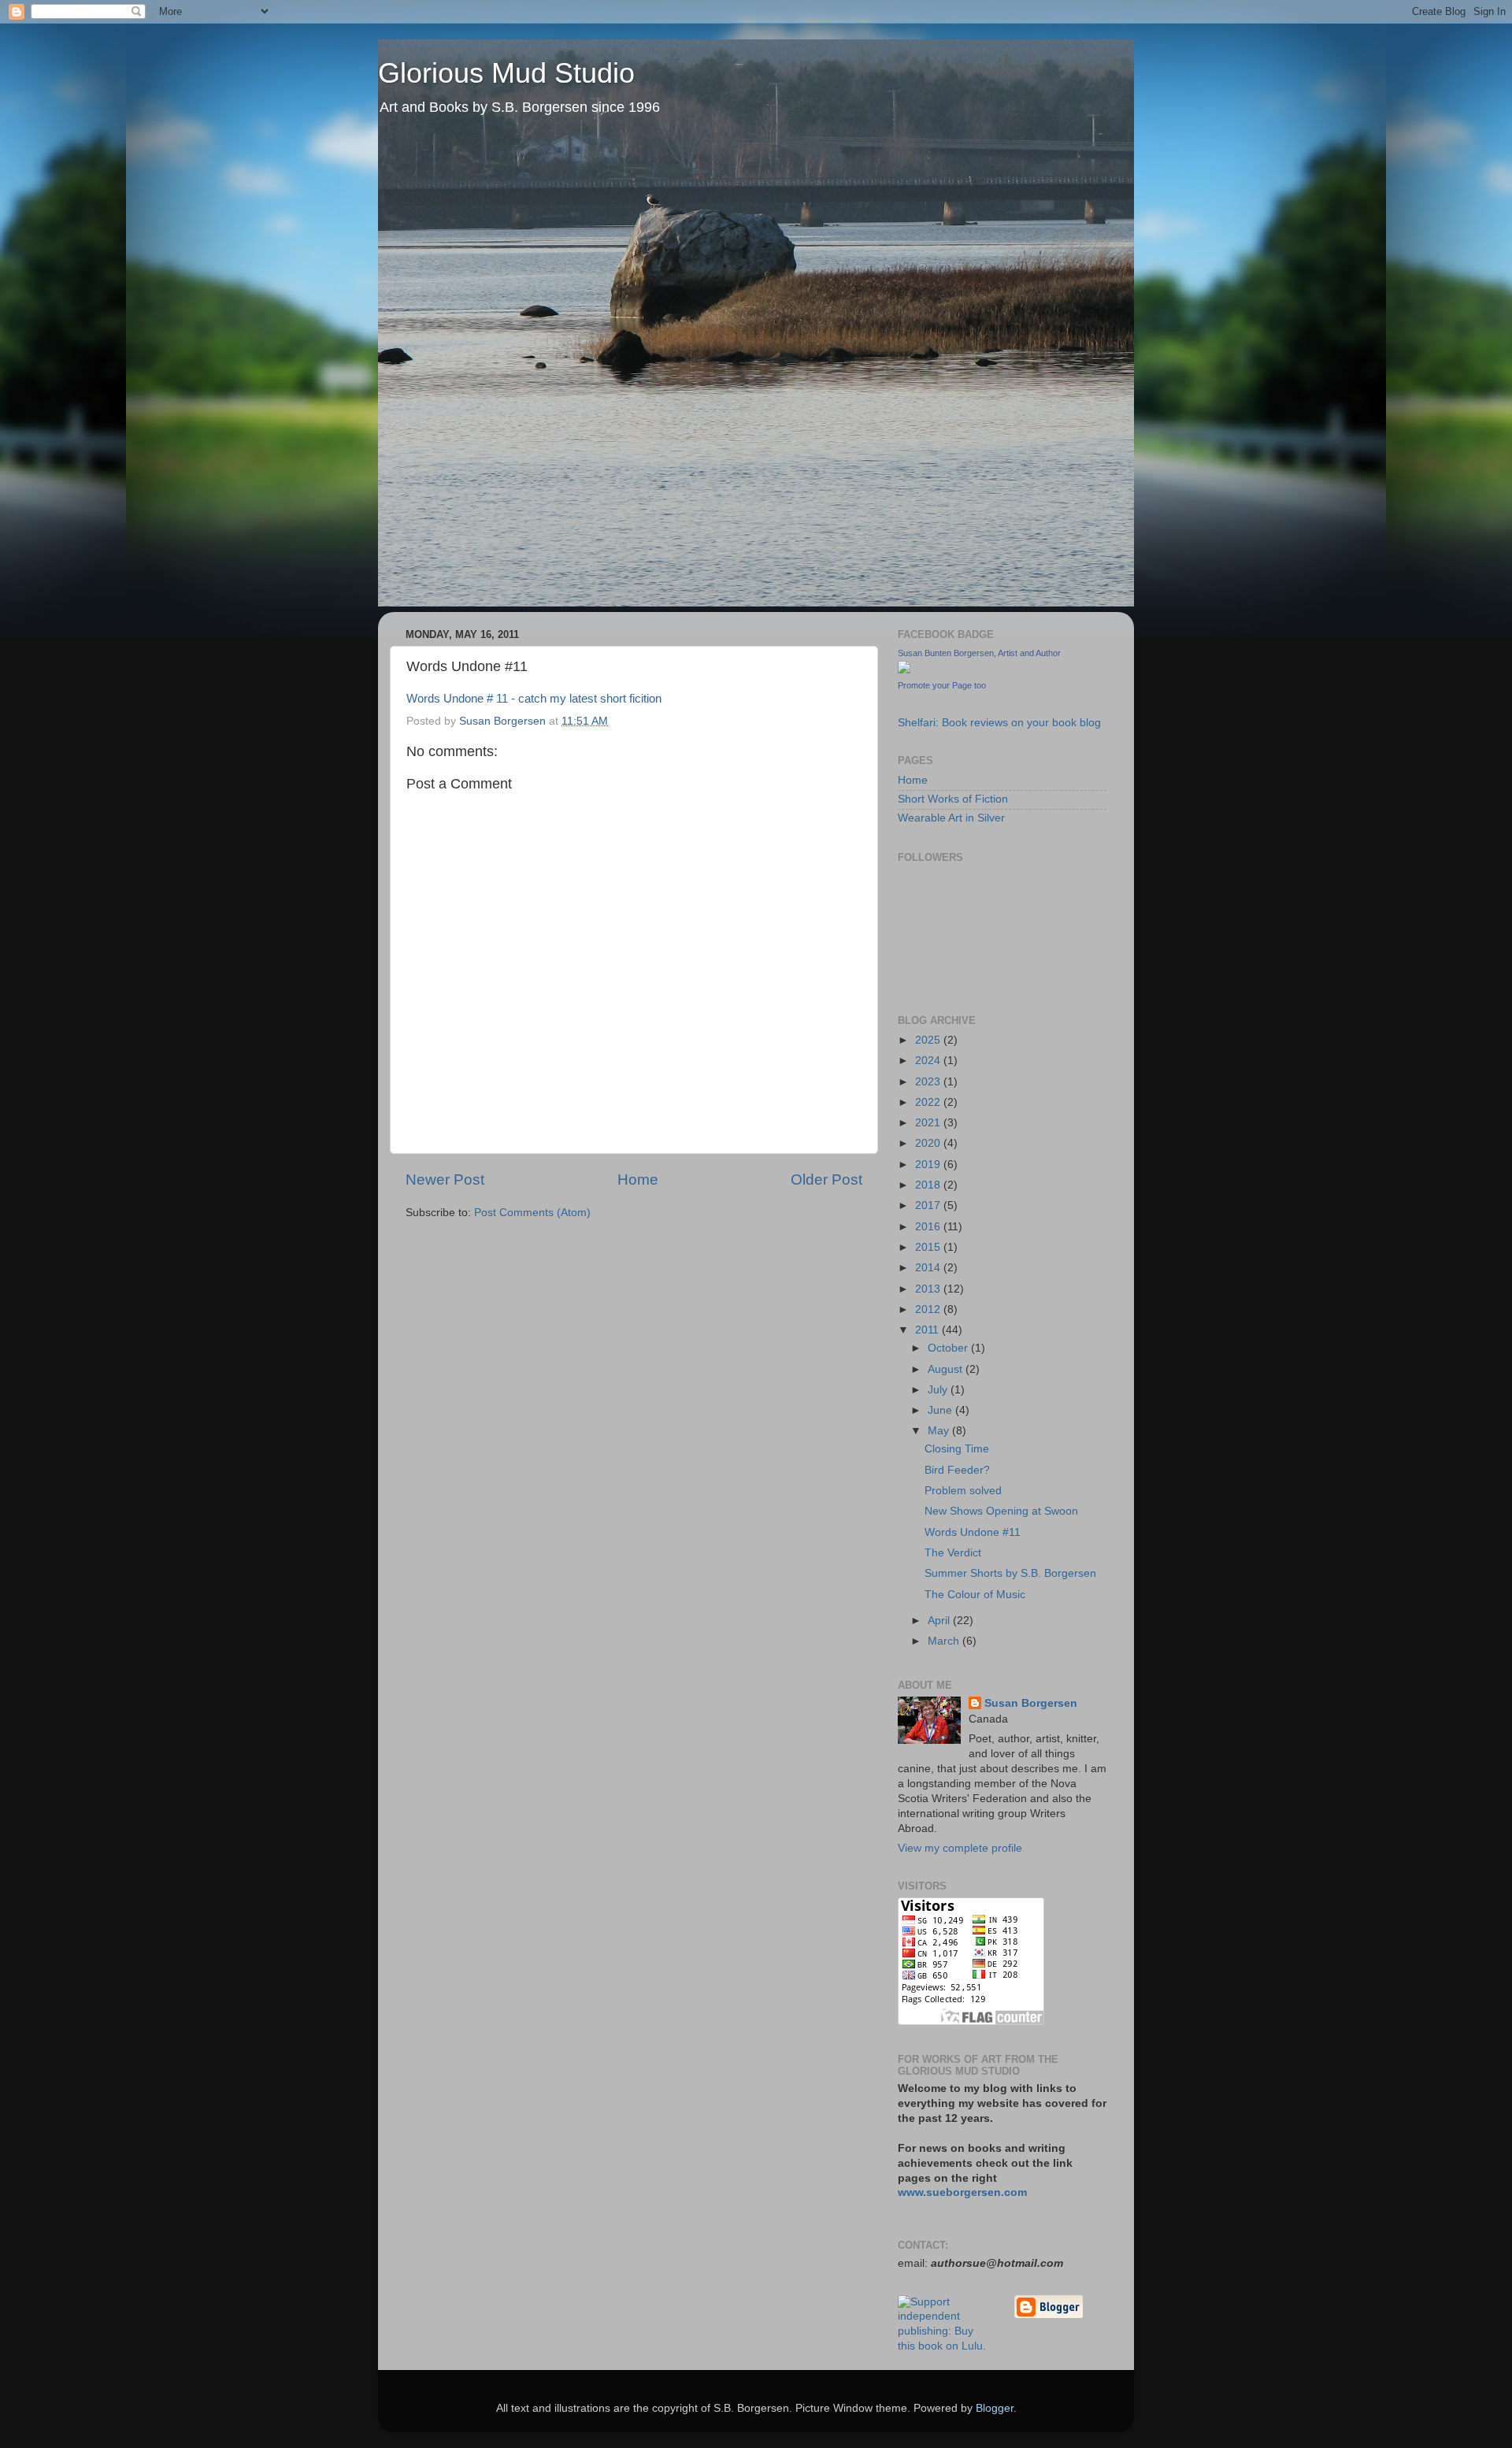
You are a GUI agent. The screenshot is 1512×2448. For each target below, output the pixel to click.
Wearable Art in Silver (951, 818)
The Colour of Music (975, 1595)
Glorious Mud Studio (506, 73)
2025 (929, 1040)
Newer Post (445, 1179)
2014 (929, 1268)
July (939, 1390)
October (949, 1348)
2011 (928, 1330)
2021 (929, 1123)
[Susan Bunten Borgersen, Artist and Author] (904, 670)
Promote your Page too (942, 685)
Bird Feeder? (957, 1470)
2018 (929, 1185)
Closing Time (957, 1449)
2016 (929, 1227)
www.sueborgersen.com (962, 2192)
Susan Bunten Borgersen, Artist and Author (979, 653)
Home (638, 1179)
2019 (929, 1165)
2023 (929, 1082)
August (947, 1369)
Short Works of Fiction (953, 799)
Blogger (995, 2408)
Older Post (826, 1179)
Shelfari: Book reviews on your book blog (999, 723)
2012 (929, 1309)
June (941, 1410)
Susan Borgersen (1031, 1703)
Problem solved (963, 1491)
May (940, 1431)
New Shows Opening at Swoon (1001, 1511)
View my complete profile (960, 1848)
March (945, 1641)
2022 (929, 1102)
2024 (929, 1061)
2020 (929, 1143)
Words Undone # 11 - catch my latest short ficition (534, 699)
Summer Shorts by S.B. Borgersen (1010, 1573)
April (940, 1621)
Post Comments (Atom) (532, 1213)
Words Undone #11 (973, 1532)
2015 (929, 1247)
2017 (929, 1205)
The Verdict (953, 1553)
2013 (929, 1289)
